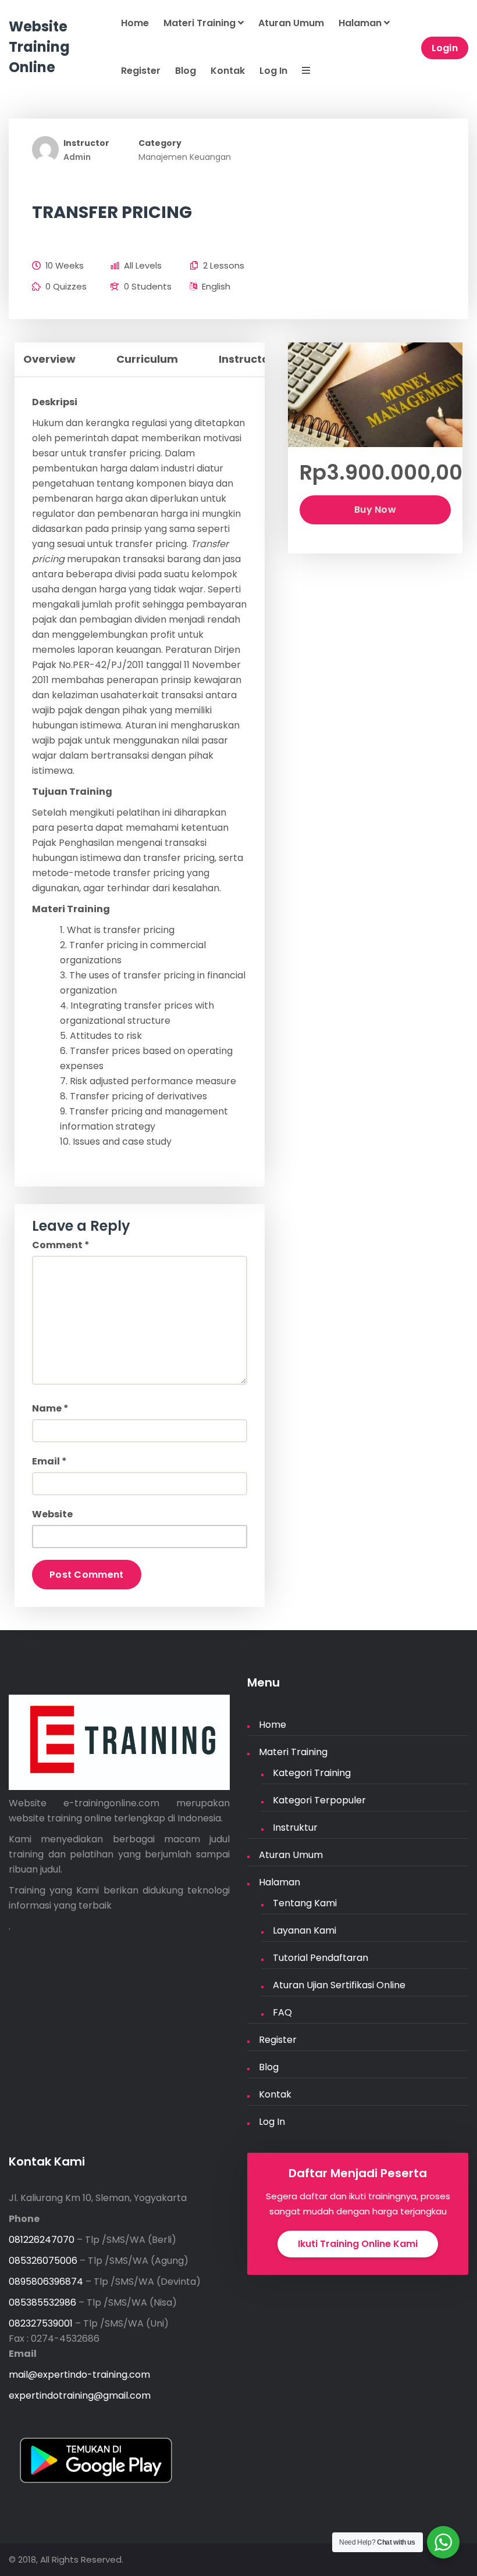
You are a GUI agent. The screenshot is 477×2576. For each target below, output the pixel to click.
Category (160, 143)
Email (49, 1461)
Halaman (361, 23)
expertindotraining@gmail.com (80, 2395)
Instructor (86, 143)
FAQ (282, 2012)
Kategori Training (312, 1773)
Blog (186, 71)
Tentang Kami (305, 1903)
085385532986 (42, 2302)
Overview (49, 359)
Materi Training (201, 23)
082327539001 (41, 2323)
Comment (61, 1245)
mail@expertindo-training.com (79, 2375)
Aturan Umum (291, 23)
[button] (305, 72)
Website (52, 1514)
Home (135, 23)
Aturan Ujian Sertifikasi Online (339, 1985)
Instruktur (295, 1828)
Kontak (228, 71)
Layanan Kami (305, 1930)
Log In (273, 71)
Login (445, 48)
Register (141, 71)
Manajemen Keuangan (185, 157)
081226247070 (42, 2240)
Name (50, 1408)
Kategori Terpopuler (319, 1800)
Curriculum (147, 359)
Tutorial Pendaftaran (321, 1958)
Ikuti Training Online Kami (358, 2244)
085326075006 (43, 2261)
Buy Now (375, 510)
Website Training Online (39, 47)
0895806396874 (46, 2282)
